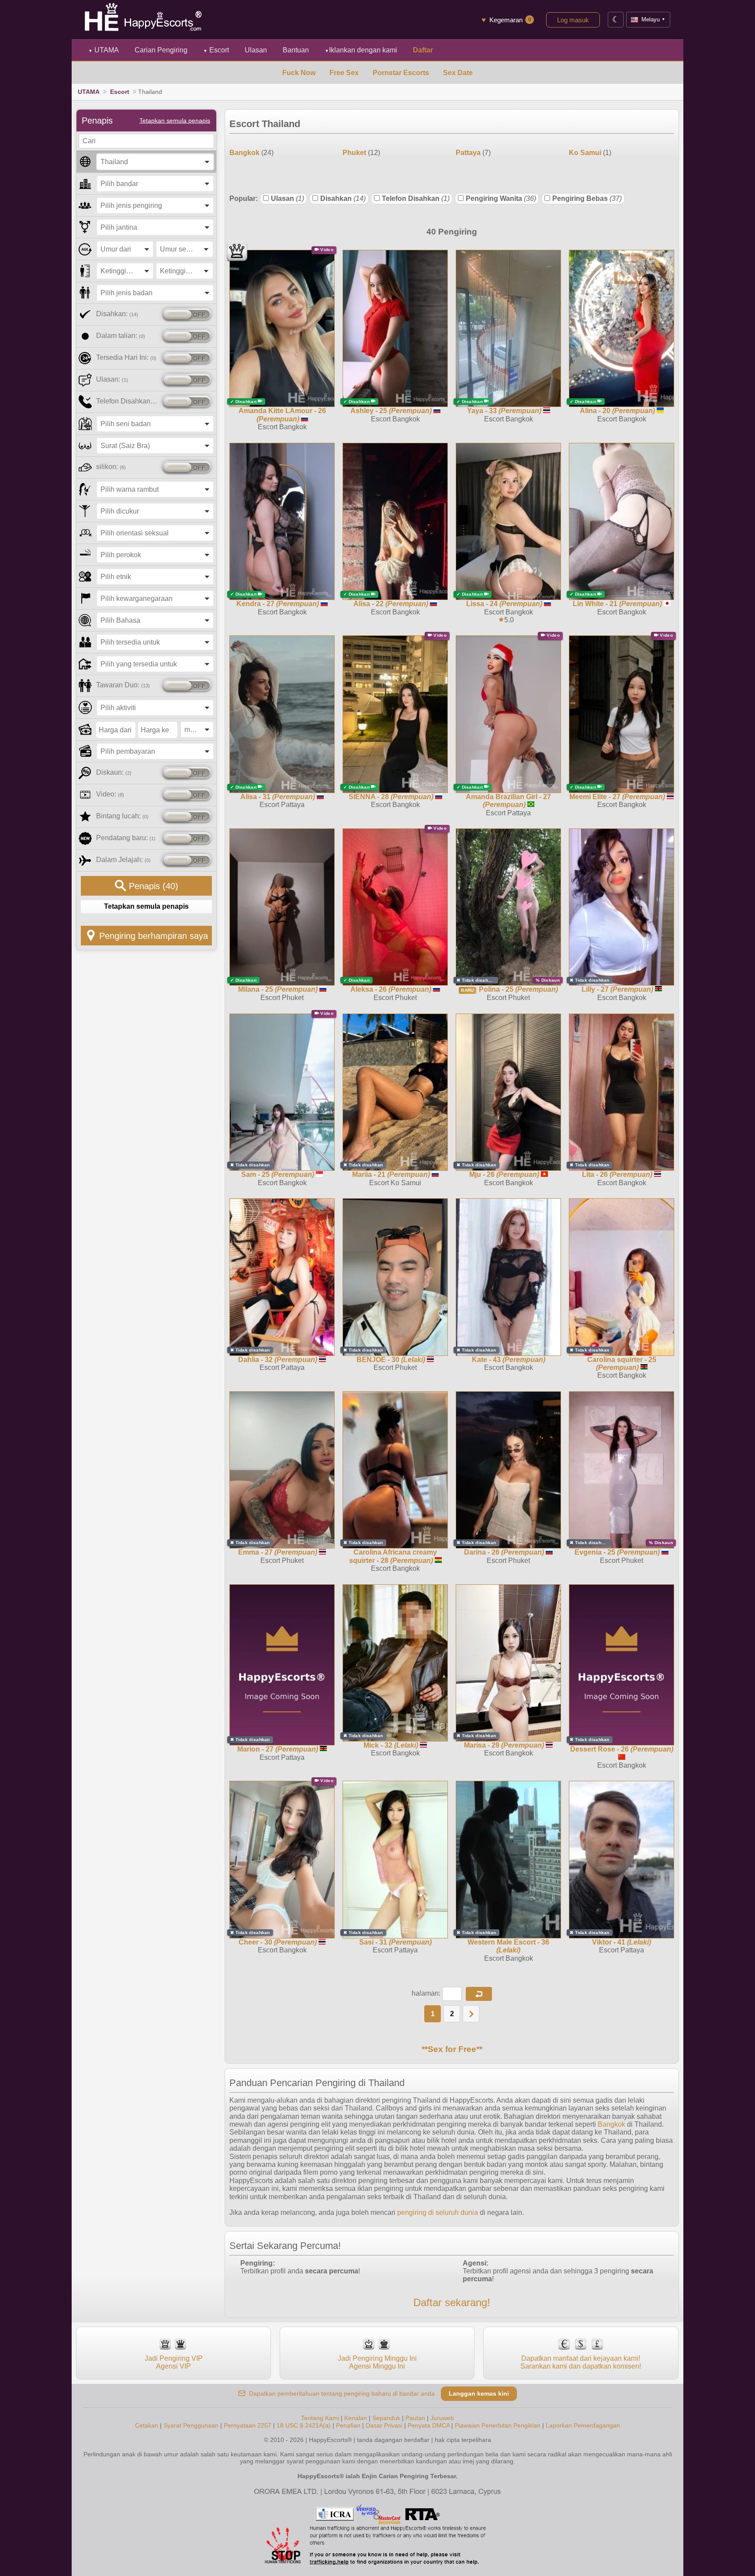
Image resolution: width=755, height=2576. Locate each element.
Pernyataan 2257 (248, 2425)
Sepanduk (386, 2418)
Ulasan (287, 198)
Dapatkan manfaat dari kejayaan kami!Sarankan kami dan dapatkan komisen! (581, 2362)
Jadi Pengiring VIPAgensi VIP (174, 2362)
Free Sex (344, 73)
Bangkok (611, 2124)
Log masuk (573, 20)
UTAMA (104, 50)
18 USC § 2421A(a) (304, 2425)
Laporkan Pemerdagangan (583, 2425)
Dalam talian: (121, 336)
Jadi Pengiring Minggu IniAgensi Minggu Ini (377, 2362)
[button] (479, 1994)
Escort (216, 50)
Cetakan (147, 2425)
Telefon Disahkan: (127, 401)
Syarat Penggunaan (191, 2425)
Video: (110, 794)
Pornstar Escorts (401, 73)
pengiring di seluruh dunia (438, 2212)
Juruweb (442, 2418)
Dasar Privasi (384, 2425)
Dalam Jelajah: (123, 860)
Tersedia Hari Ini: (126, 357)
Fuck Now (299, 73)
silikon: (111, 467)
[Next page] (471, 2014)
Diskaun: (114, 772)
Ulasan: (112, 379)
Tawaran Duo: (123, 685)
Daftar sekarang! (452, 2302)
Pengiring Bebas (587, 198)
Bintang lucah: (122, 816)
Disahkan (343, 198)
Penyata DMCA (429, 2425)
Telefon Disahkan (416, 198)
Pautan (415, 2418)
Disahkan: (117, 314)
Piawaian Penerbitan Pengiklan (498, 2425)
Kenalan (356, 2418)
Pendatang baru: (126, 838)
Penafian (348, 2425)
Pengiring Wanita (501, 198)
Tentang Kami (320, 2418)
